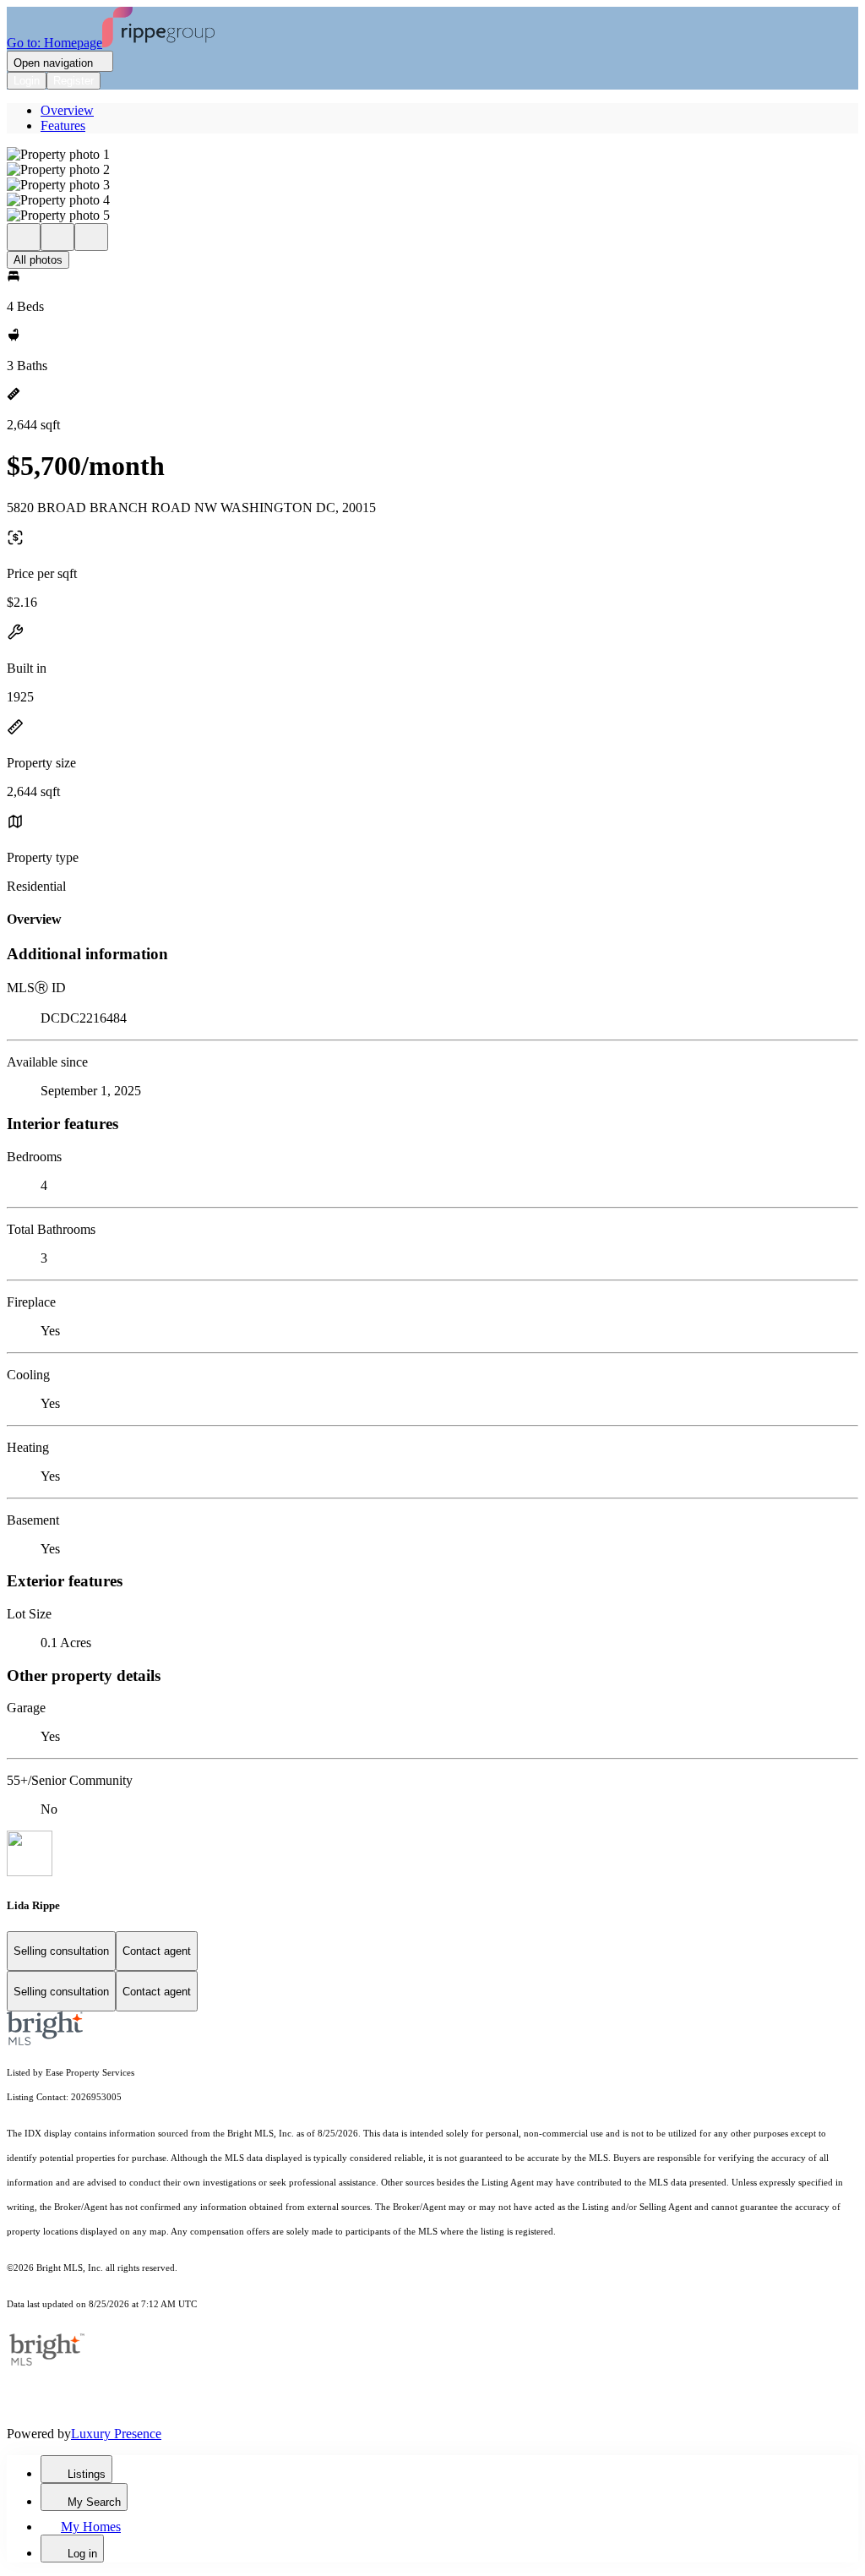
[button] (432, 155)
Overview (67, 110)
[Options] (24, 237)
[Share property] (91, 237)
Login (27, 81)
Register (73, 81)
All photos (38, 260)
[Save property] (57, 237)
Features (63, 126)
